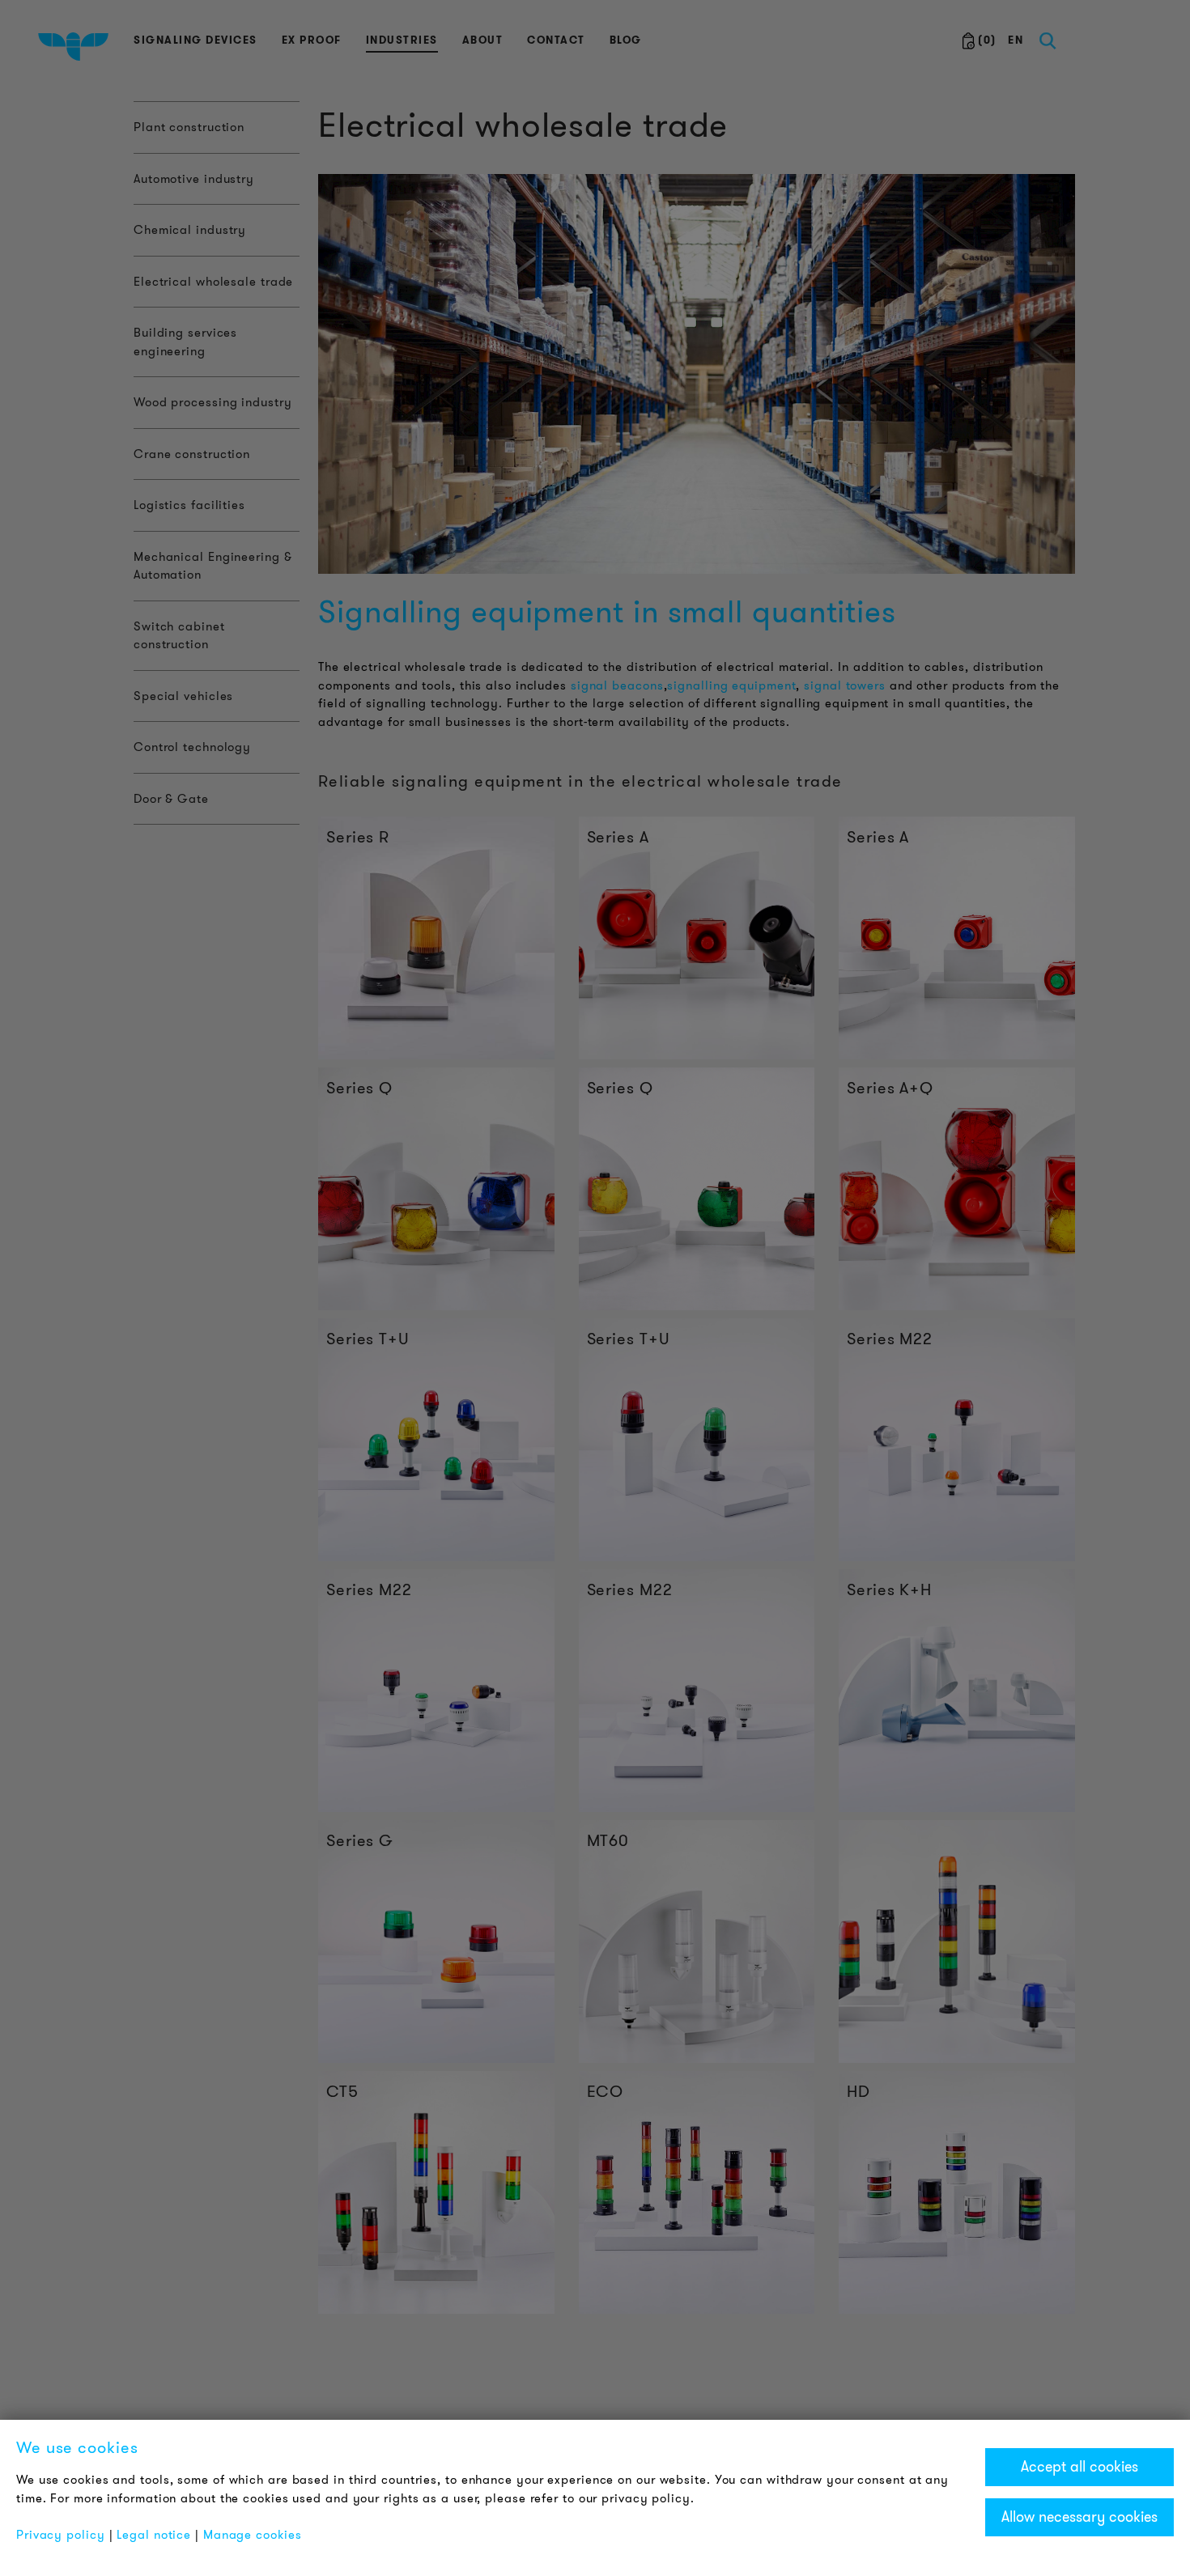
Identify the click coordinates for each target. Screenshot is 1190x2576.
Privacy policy (61, 2535)
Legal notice (154, 2535)
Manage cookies (253, 2535)
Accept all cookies (1079, 2467)
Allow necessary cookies (1079, 2517)
